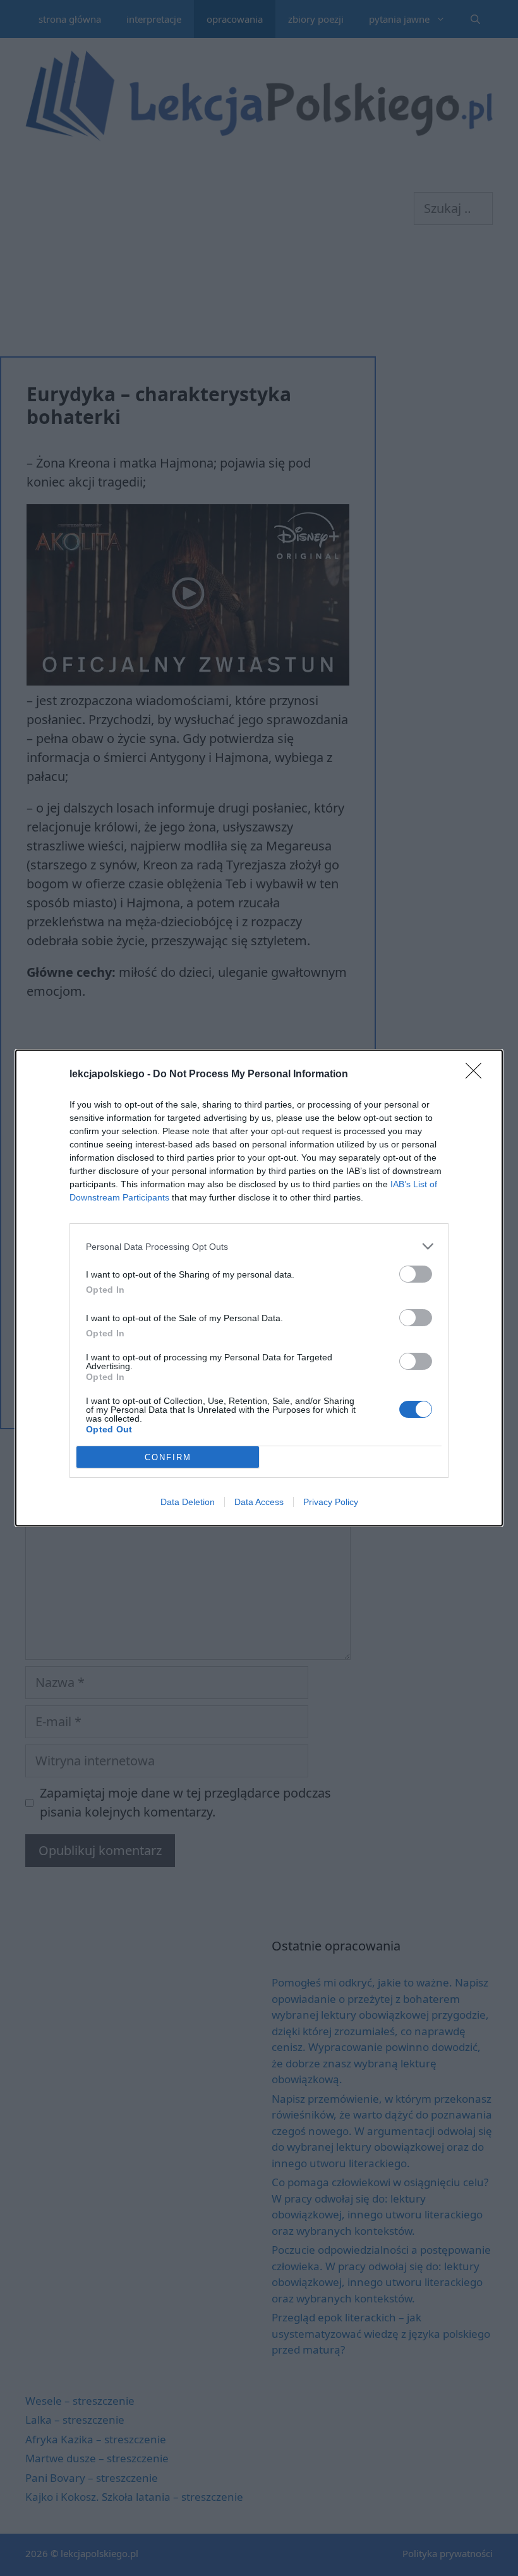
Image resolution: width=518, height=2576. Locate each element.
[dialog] (259, 1288)
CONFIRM (168, 1457)
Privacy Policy (331, 1502)
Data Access (259, 1502)
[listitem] (259, 1246)
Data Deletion (188, 1502)
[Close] (478, 1075)
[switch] (416, 1274)
